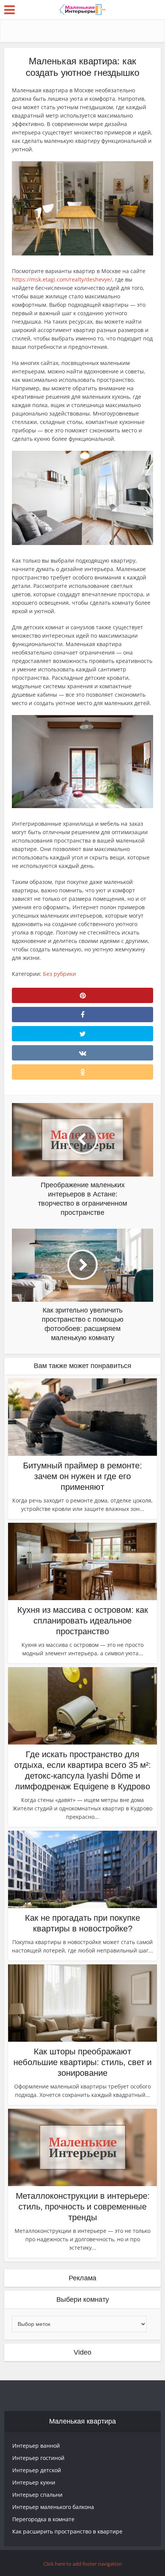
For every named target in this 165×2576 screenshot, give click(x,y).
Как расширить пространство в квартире (67, 2531)
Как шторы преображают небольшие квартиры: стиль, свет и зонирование (82, 2062)
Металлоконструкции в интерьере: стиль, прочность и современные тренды (83, 2207)
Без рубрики (59, 974)
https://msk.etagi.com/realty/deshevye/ (62, 279)
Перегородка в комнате (43, 2519)
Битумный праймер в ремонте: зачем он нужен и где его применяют (82, 1476)
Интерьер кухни (34, 2482)
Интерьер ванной (36, 2446)
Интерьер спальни (37, 2495)
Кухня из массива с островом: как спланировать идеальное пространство (83, 1621)
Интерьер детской (37, 2470)
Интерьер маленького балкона (53, 2507)
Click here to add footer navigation (83, 2564)
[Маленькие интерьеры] (82, 9)
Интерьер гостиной (38, 2458)
